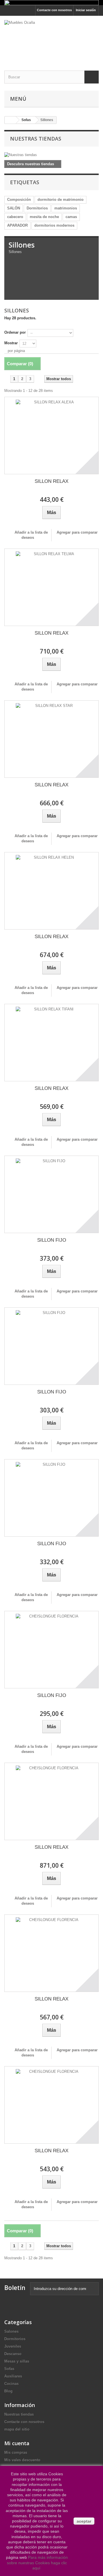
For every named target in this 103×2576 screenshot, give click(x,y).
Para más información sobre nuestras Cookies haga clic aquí (37, 2563)
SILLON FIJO (52, 1240)
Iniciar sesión (86, 10)
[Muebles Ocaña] (51, 38)
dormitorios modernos (54, 225)
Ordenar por (15, 332)
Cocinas (11, 2384)
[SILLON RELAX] (51, 436)
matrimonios (66, 208)
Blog (8, 2391)
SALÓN (14, 208)
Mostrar (11, 343)
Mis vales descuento (22, 2460)
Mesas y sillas (17, 2361)
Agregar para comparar (77, 532)
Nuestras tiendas (36, 139)
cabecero (15, 217)
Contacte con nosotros (54, 10)
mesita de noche (44, 217)
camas (71, 217)
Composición (19, 200)
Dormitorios (37, 208)
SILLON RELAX (51, 481)
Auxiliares (13, 2376)
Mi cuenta (17, 2443)
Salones (11, 2331)
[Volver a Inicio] (10, 120)
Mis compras (16, 2452)
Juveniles (13, 2346)
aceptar (84, 2521)
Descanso (13, 2354)
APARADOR (17, 225)
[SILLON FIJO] (51, 1194)
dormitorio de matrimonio (61, 200)
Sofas (9, 2369)
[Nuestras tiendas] (51, 155)
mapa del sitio (17, 2429)
